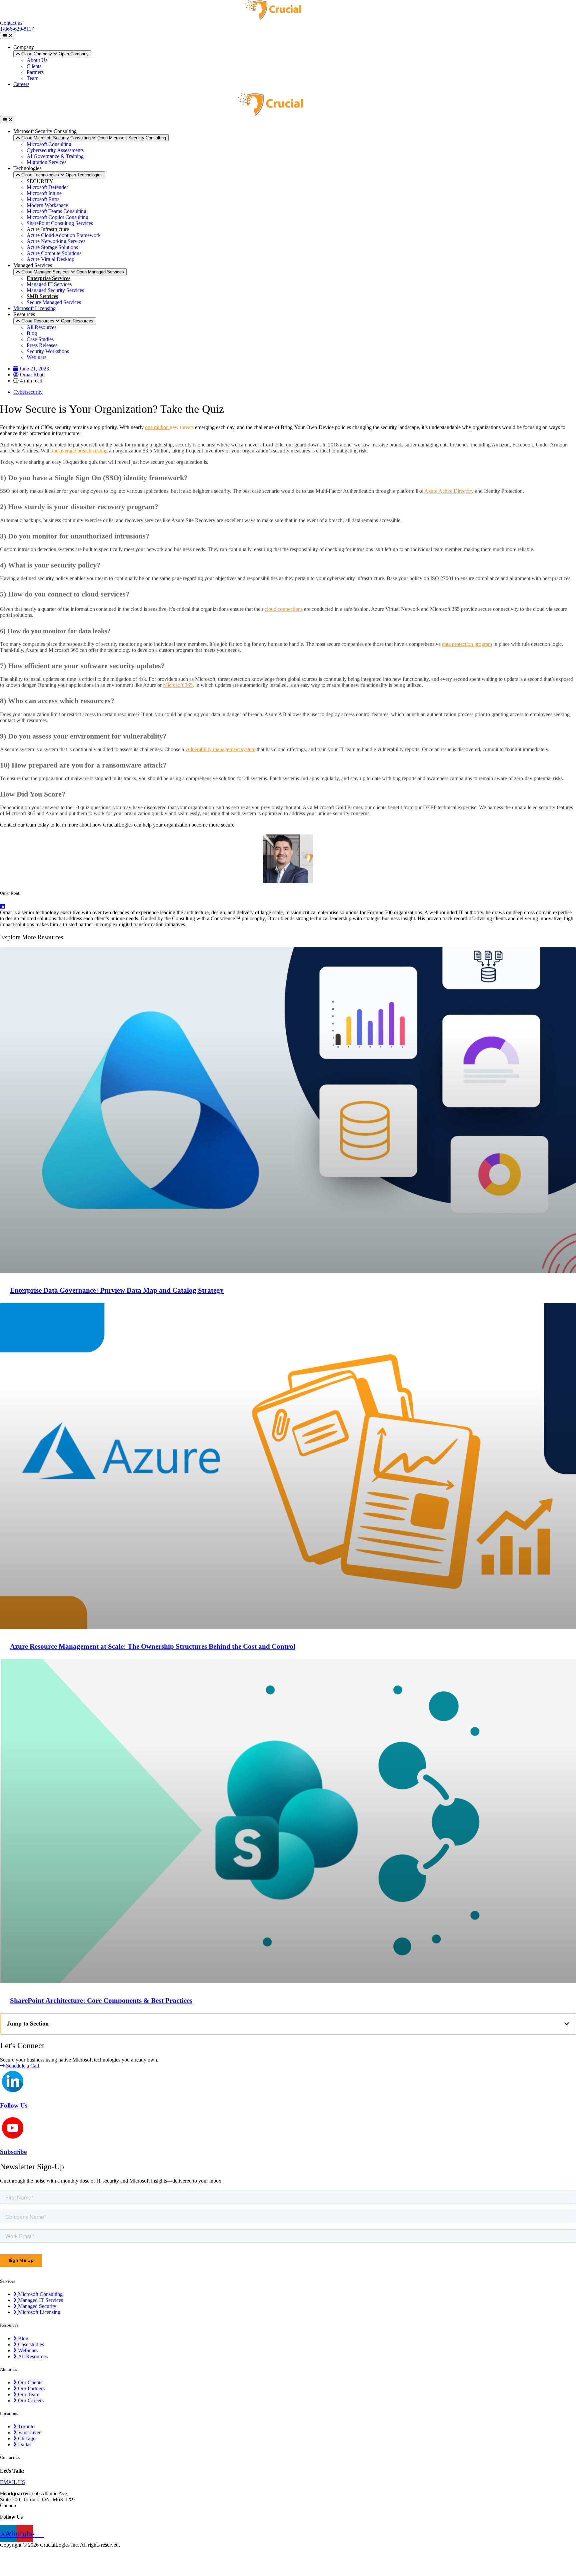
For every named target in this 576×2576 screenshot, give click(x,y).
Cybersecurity (28, 392)
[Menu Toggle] (8, 36)
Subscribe (13, 2152)
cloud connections (284, 609)
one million (157, 427)
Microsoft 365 (178, 685)
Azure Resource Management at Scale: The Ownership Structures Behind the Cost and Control (153, 1646)
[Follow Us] (13, 2090)
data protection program (467, 644)
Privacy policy (15, 2556)
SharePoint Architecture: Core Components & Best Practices (101, 2001)
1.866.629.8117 (42, 2471)
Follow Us (14, 2105)
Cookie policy (15, 2567)
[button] (567, 2024)
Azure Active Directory (449, 491)
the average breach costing (80, 451)
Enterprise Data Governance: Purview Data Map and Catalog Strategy (117, 1290)
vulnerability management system (220, 749)
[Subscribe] (13, 2137)
